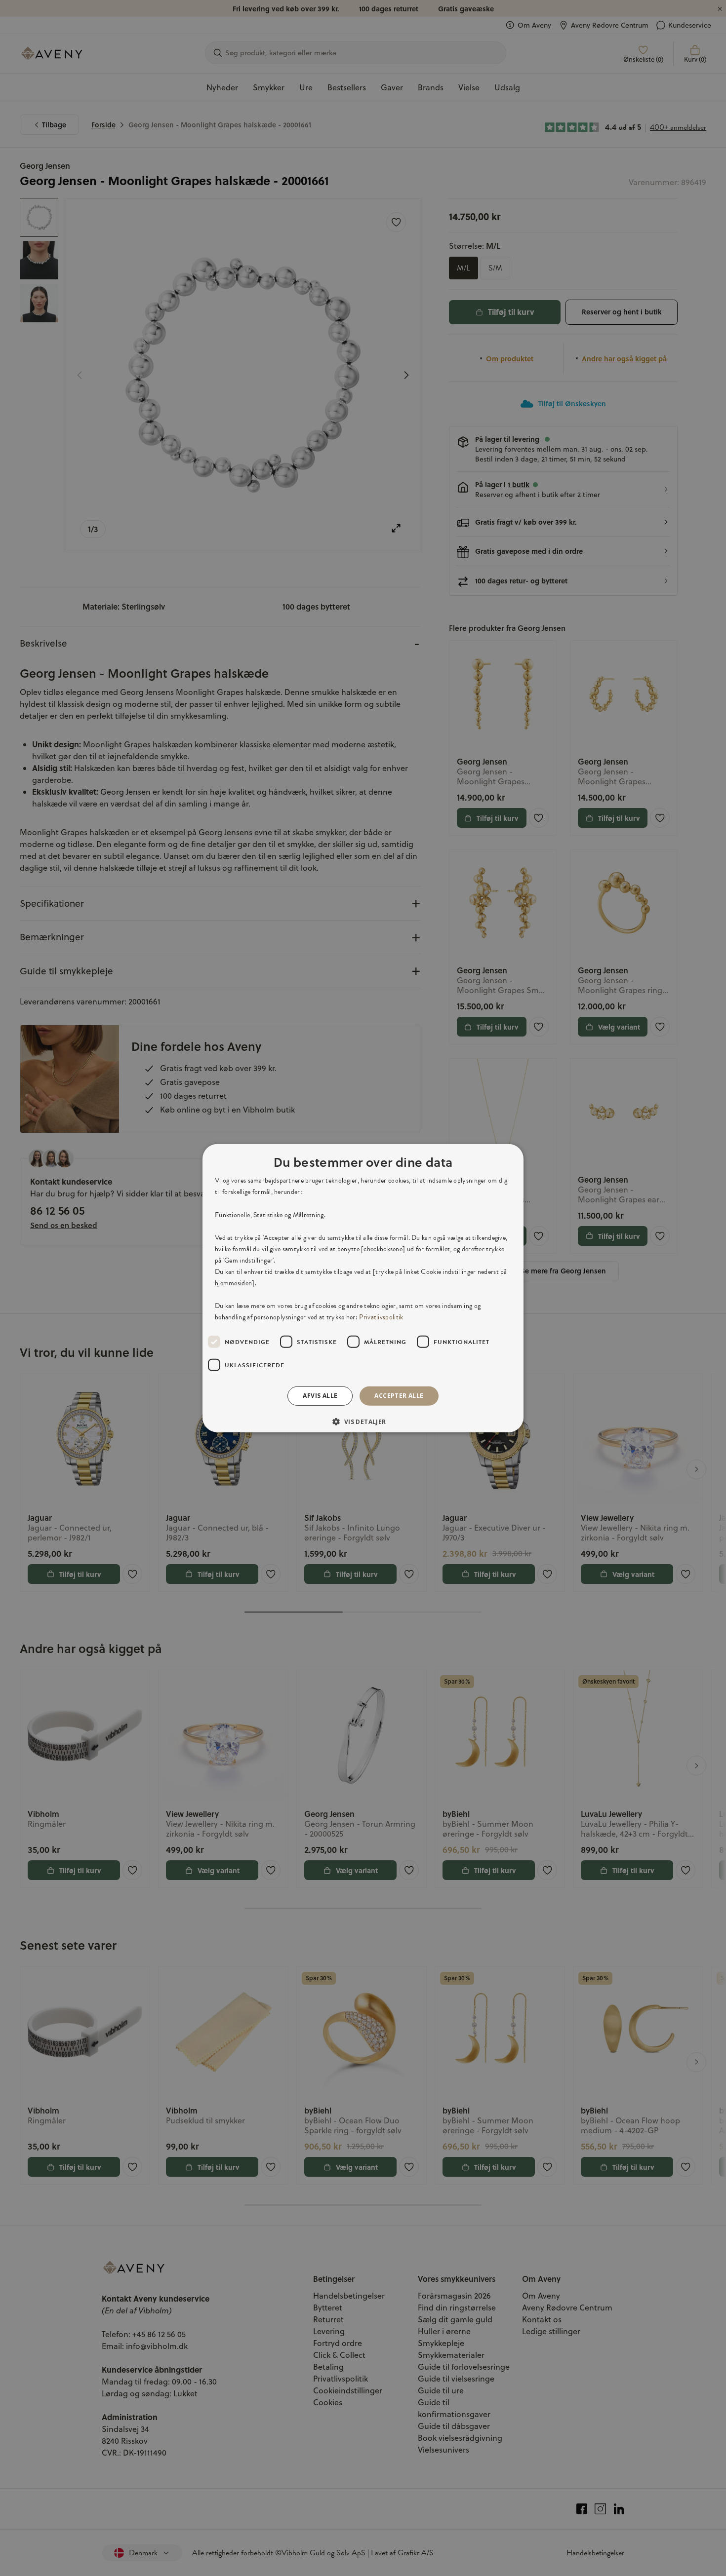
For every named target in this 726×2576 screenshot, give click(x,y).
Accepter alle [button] (399, 1396)
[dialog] (363, 1288)
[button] (363, 1422)
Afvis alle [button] (320, 1396)
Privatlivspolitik (381, 1317)
